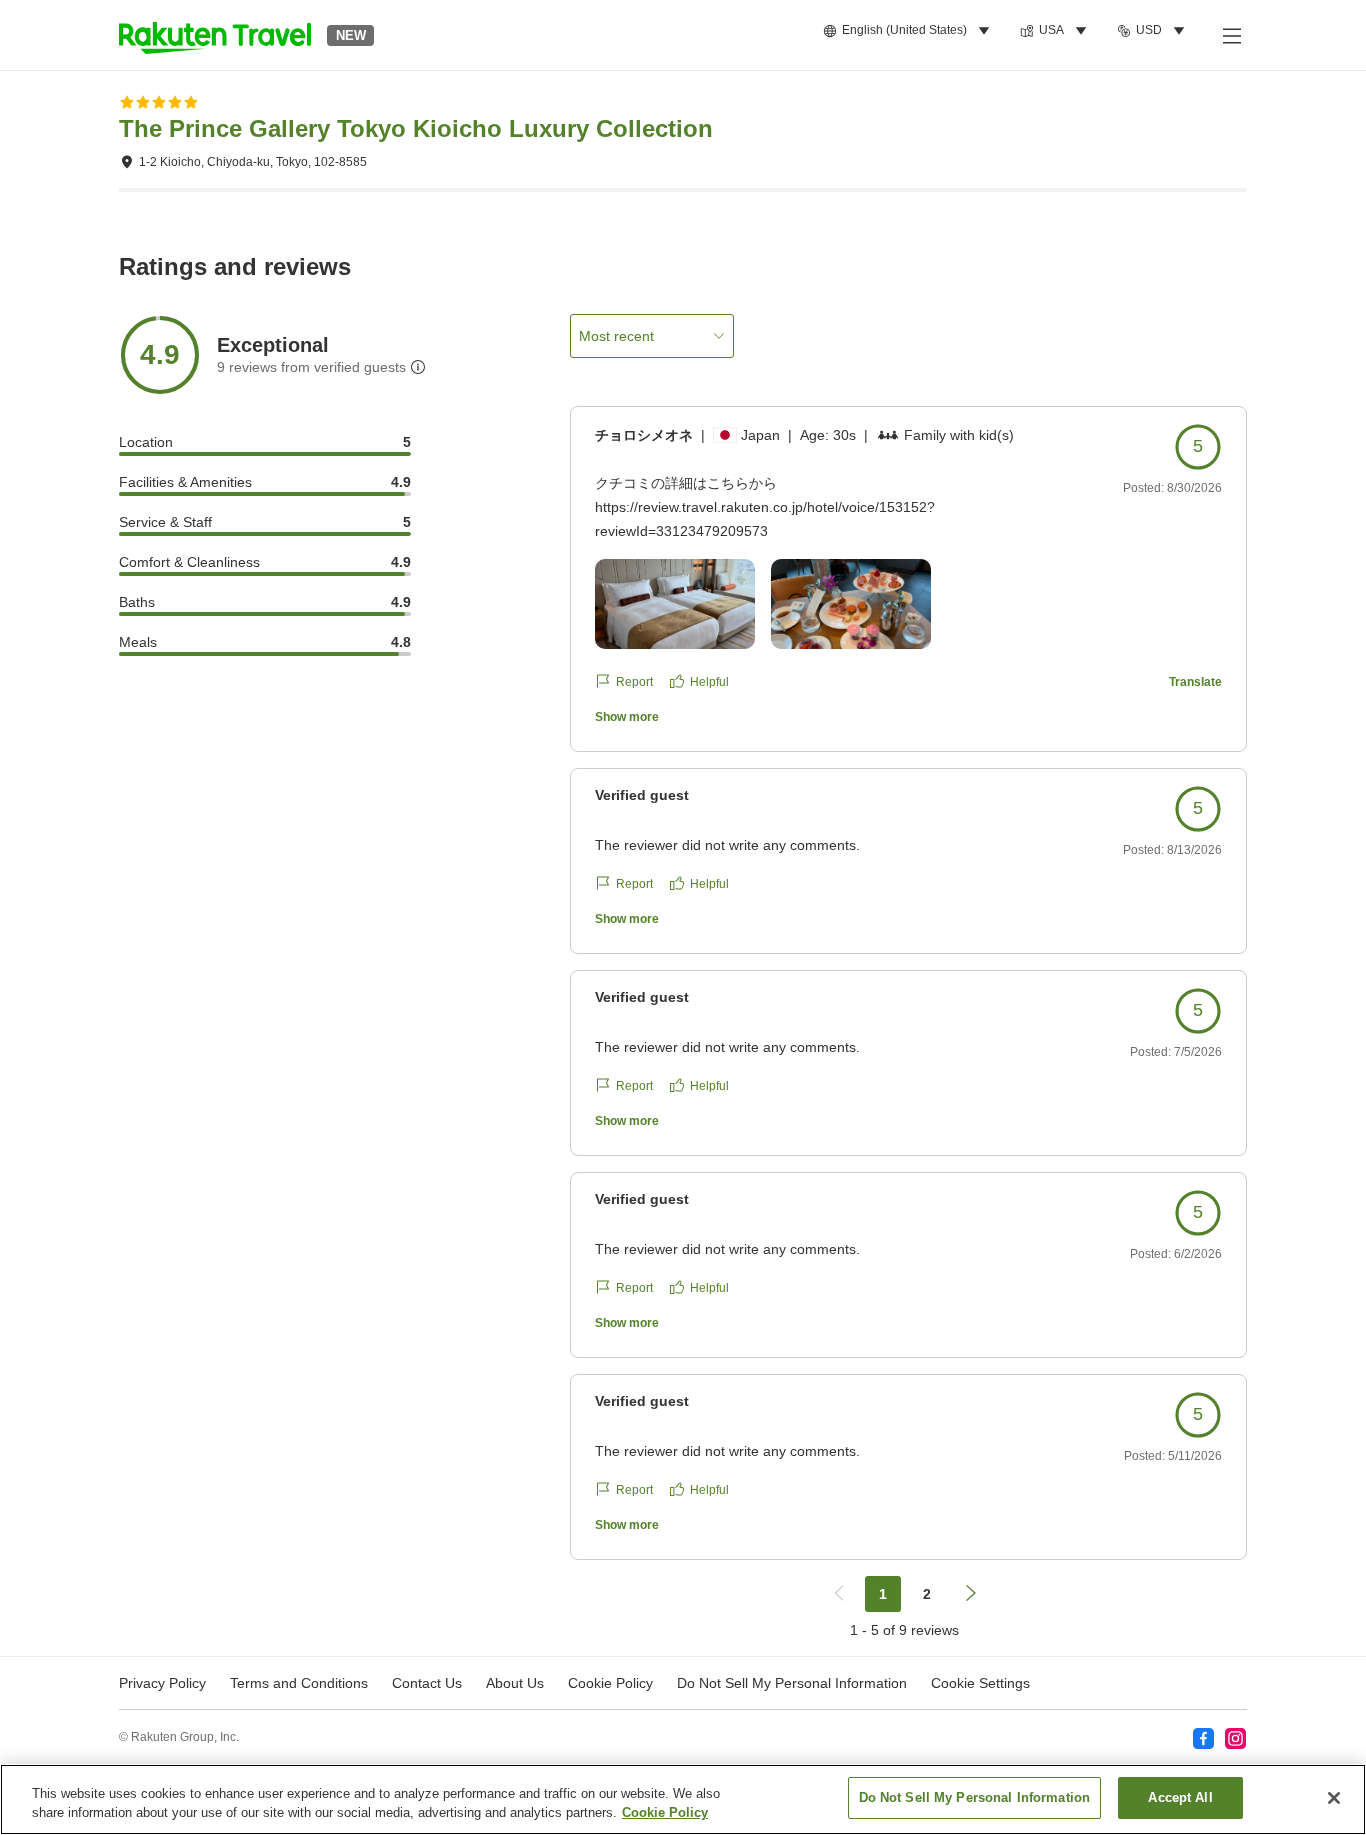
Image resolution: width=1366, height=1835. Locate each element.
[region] (683, 1799)
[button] (215, 35)
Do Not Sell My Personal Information (975, 1797)
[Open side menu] (1231, 35)
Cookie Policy (665, 1813)
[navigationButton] (839, 1594)
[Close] (1334, 1798)
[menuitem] (909, 31)
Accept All (1180, 1797)
